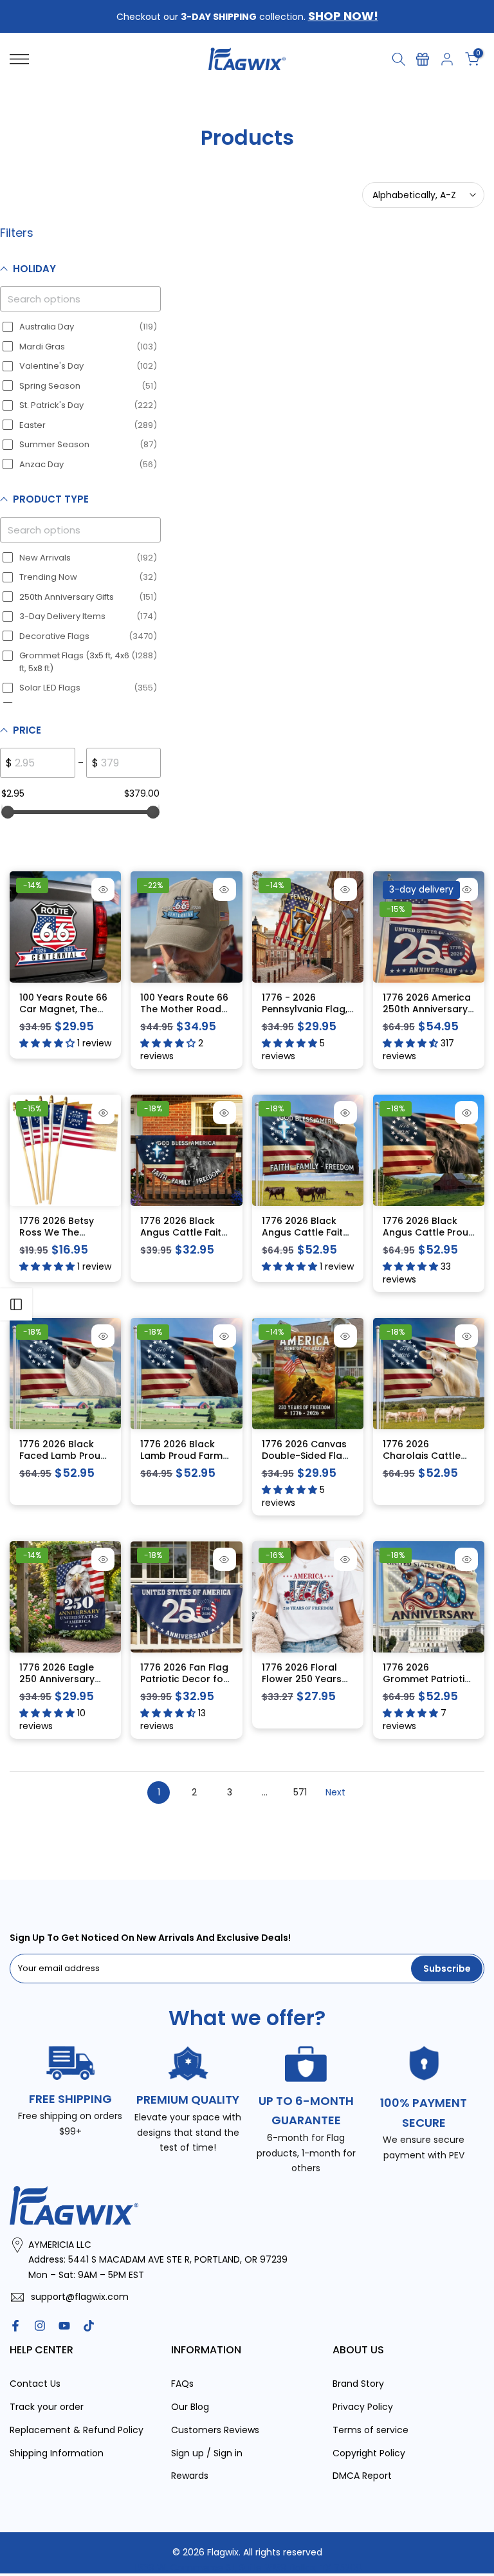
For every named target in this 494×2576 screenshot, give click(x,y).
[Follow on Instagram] (40, 2326)
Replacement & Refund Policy (77, 2430)
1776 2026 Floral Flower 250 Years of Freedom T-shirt (306, 1679)
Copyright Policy (369, 2453)
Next (335, 1792)
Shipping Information (57, 2453)
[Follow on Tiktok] (89, 2326)
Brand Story (358, 2384)
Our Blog (190, 2407)
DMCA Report (362, 2476)
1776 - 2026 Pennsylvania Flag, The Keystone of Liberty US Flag (305, 1015)
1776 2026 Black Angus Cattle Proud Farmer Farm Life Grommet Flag (429, 1238)
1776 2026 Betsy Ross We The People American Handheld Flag (59, 1238)
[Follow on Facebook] (15, 2326)
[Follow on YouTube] (64, 2326)
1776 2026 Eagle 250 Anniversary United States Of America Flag (58, 1684)
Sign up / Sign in (207, 2453)
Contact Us (35, 2384)
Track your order (47, 2407)
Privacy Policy (363, 2407)
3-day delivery (421, 889)
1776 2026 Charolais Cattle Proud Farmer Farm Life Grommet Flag (428, 1461)
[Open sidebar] (16, 1304)
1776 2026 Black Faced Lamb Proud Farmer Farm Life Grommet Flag (63, 1461)
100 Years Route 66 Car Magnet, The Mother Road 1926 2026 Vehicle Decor (65, 1015)
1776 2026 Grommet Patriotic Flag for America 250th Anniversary (426, 1684)
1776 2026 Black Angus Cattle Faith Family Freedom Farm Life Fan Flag (184, 1238)
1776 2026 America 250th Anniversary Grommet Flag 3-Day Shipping (427, 1015)
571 (300, 1792)
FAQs (182, 2384)
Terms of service (370, 2430)
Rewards (190, 2476)
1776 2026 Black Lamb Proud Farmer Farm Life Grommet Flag (186, 1461)
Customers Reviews (215, 2430)
